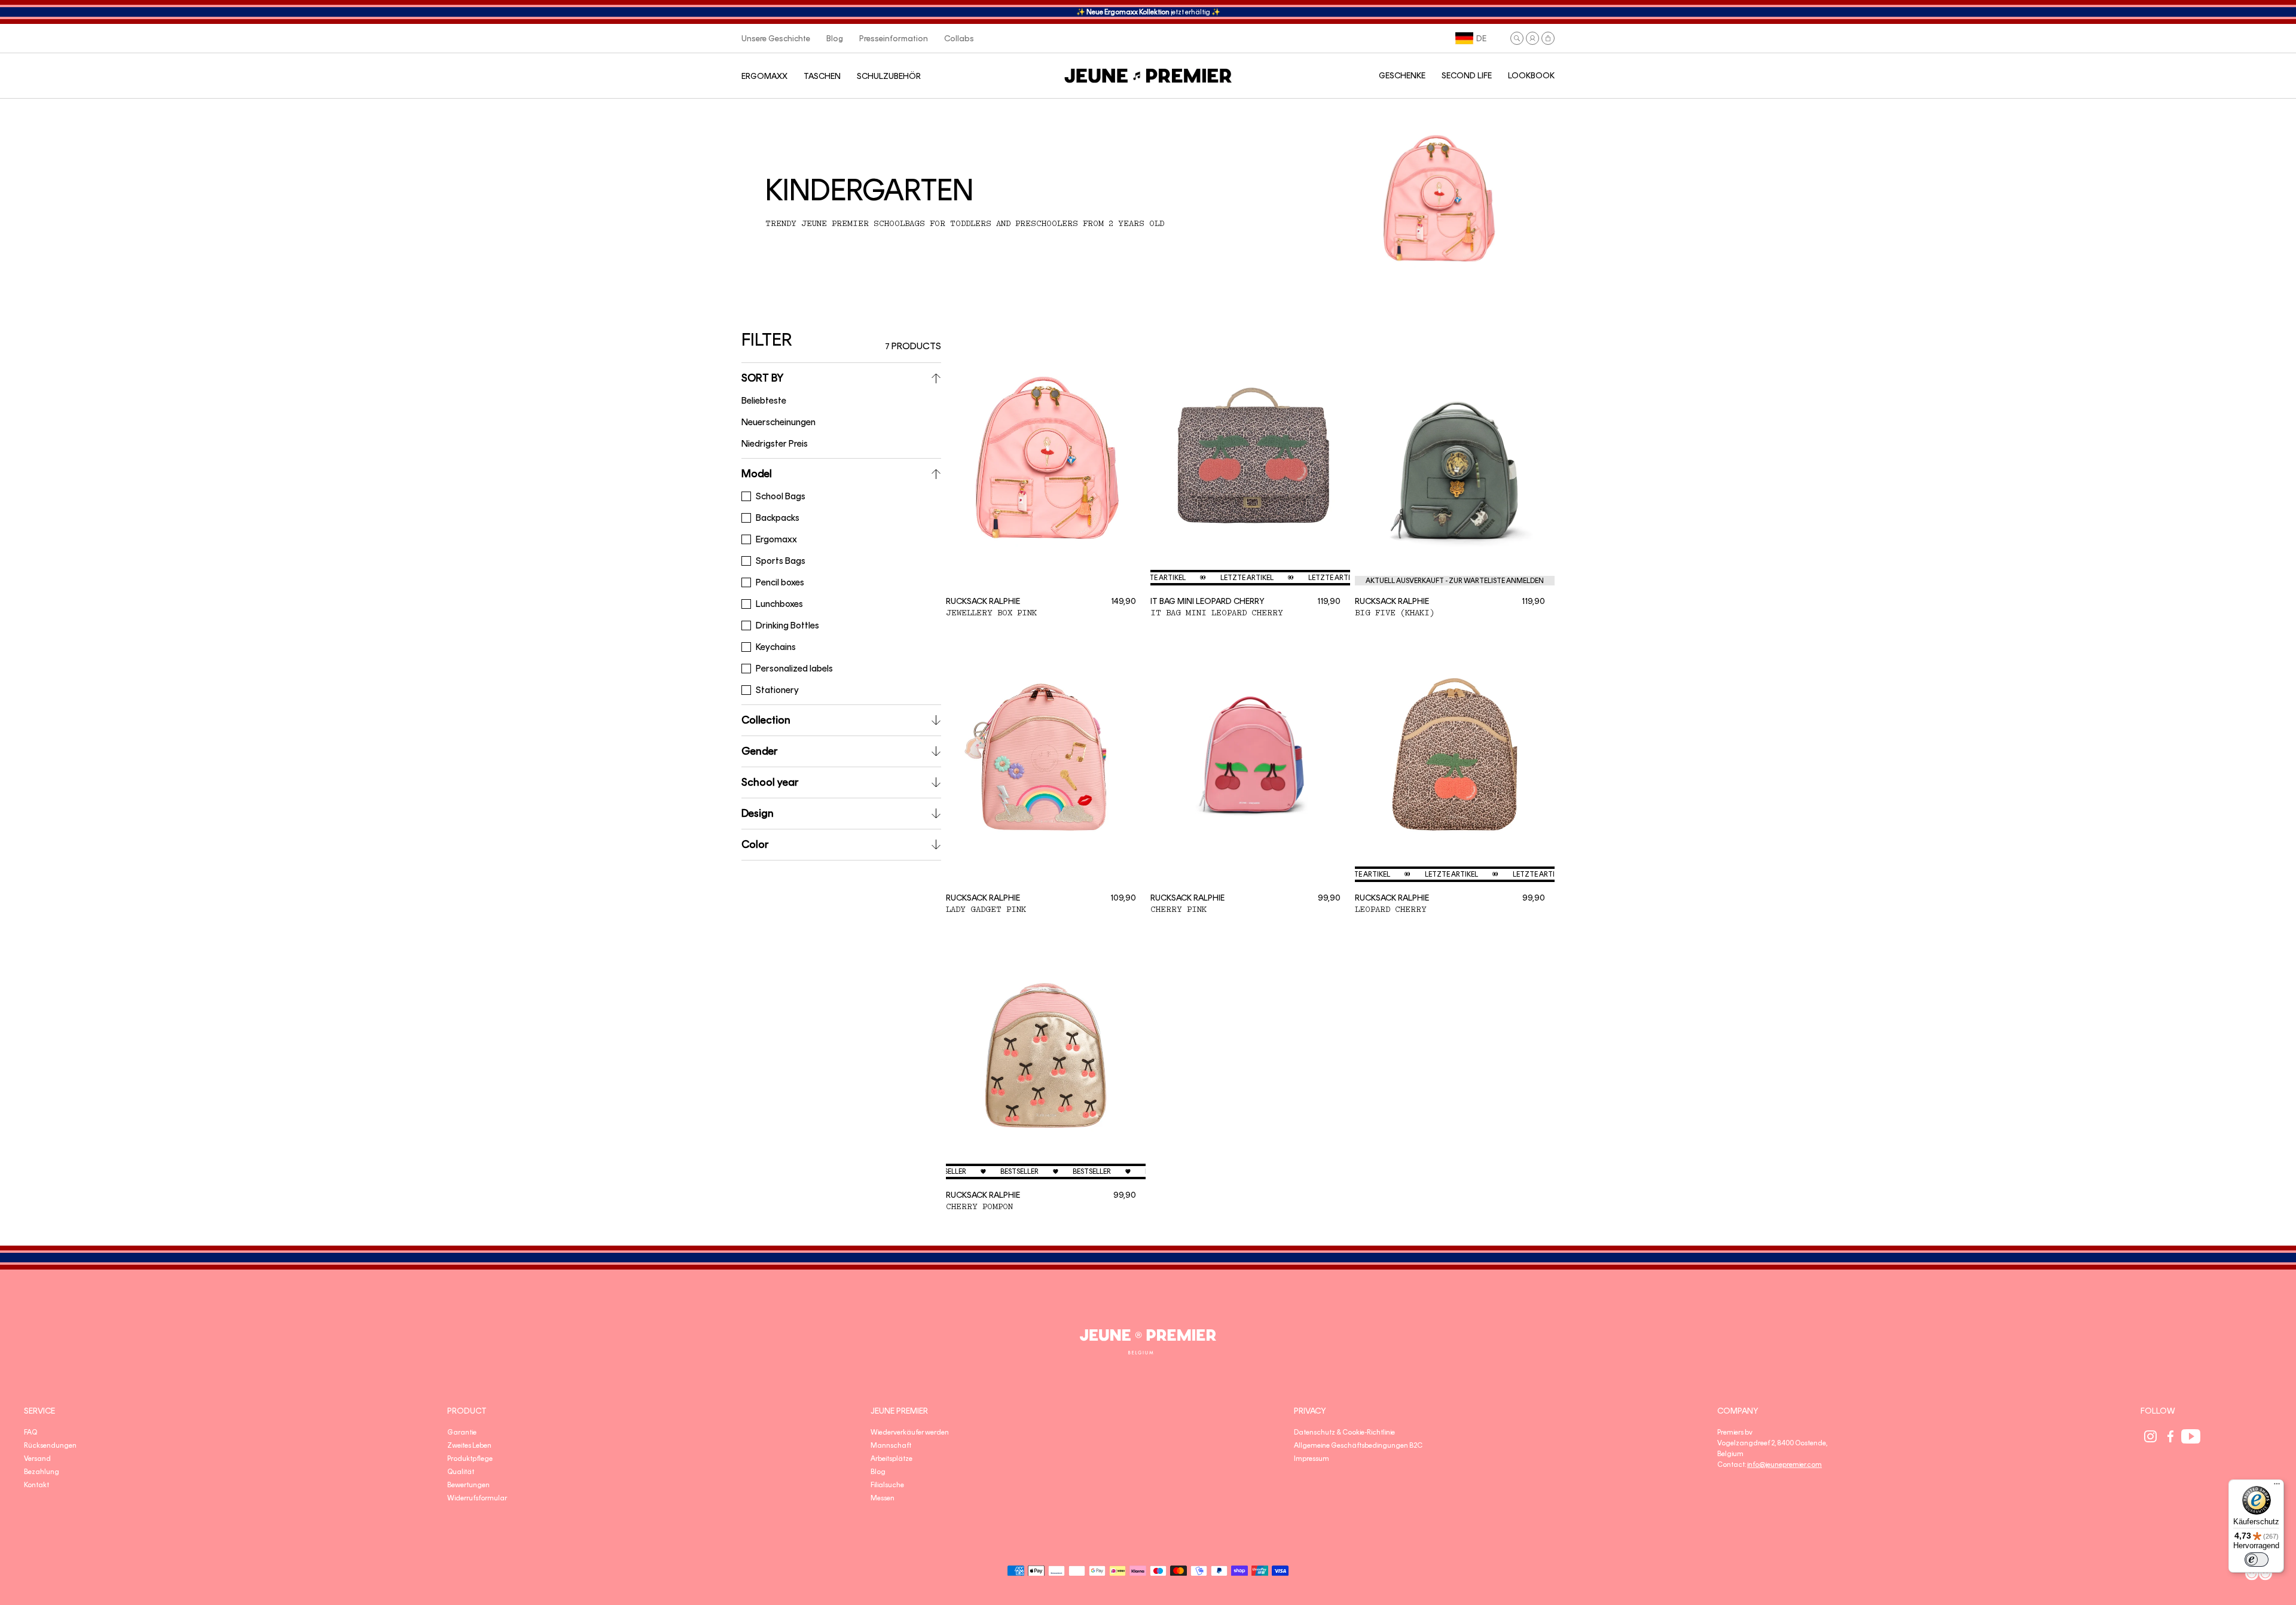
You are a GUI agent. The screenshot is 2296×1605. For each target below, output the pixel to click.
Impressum (1312, 1458)
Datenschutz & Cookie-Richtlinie (1344, 1432)
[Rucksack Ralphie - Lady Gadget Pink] (1046, 758)
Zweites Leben (469, 1445)
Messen (883, 1498)
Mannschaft (891, 1445)
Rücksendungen (50, 1445)
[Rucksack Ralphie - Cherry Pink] (1250, 758)
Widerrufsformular (477, 1498)
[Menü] (2277, 1487)
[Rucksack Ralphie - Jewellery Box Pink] (1046, 460)
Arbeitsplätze (891, 1458)
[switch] (2257, 1560)
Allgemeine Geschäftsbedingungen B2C (1358, 1445)
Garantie (462, 1432)
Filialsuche (887, 1485)
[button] (1517, 38)
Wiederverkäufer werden (910, 1432)
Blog (878, 1472)
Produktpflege (470, 1458)
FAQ (30, 1432)
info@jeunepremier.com (1784, 1464)
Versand (37, 1458)
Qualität (461, 1472)
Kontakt (36, 1485)
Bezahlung (42, 1472)
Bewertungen (468, 1485)
